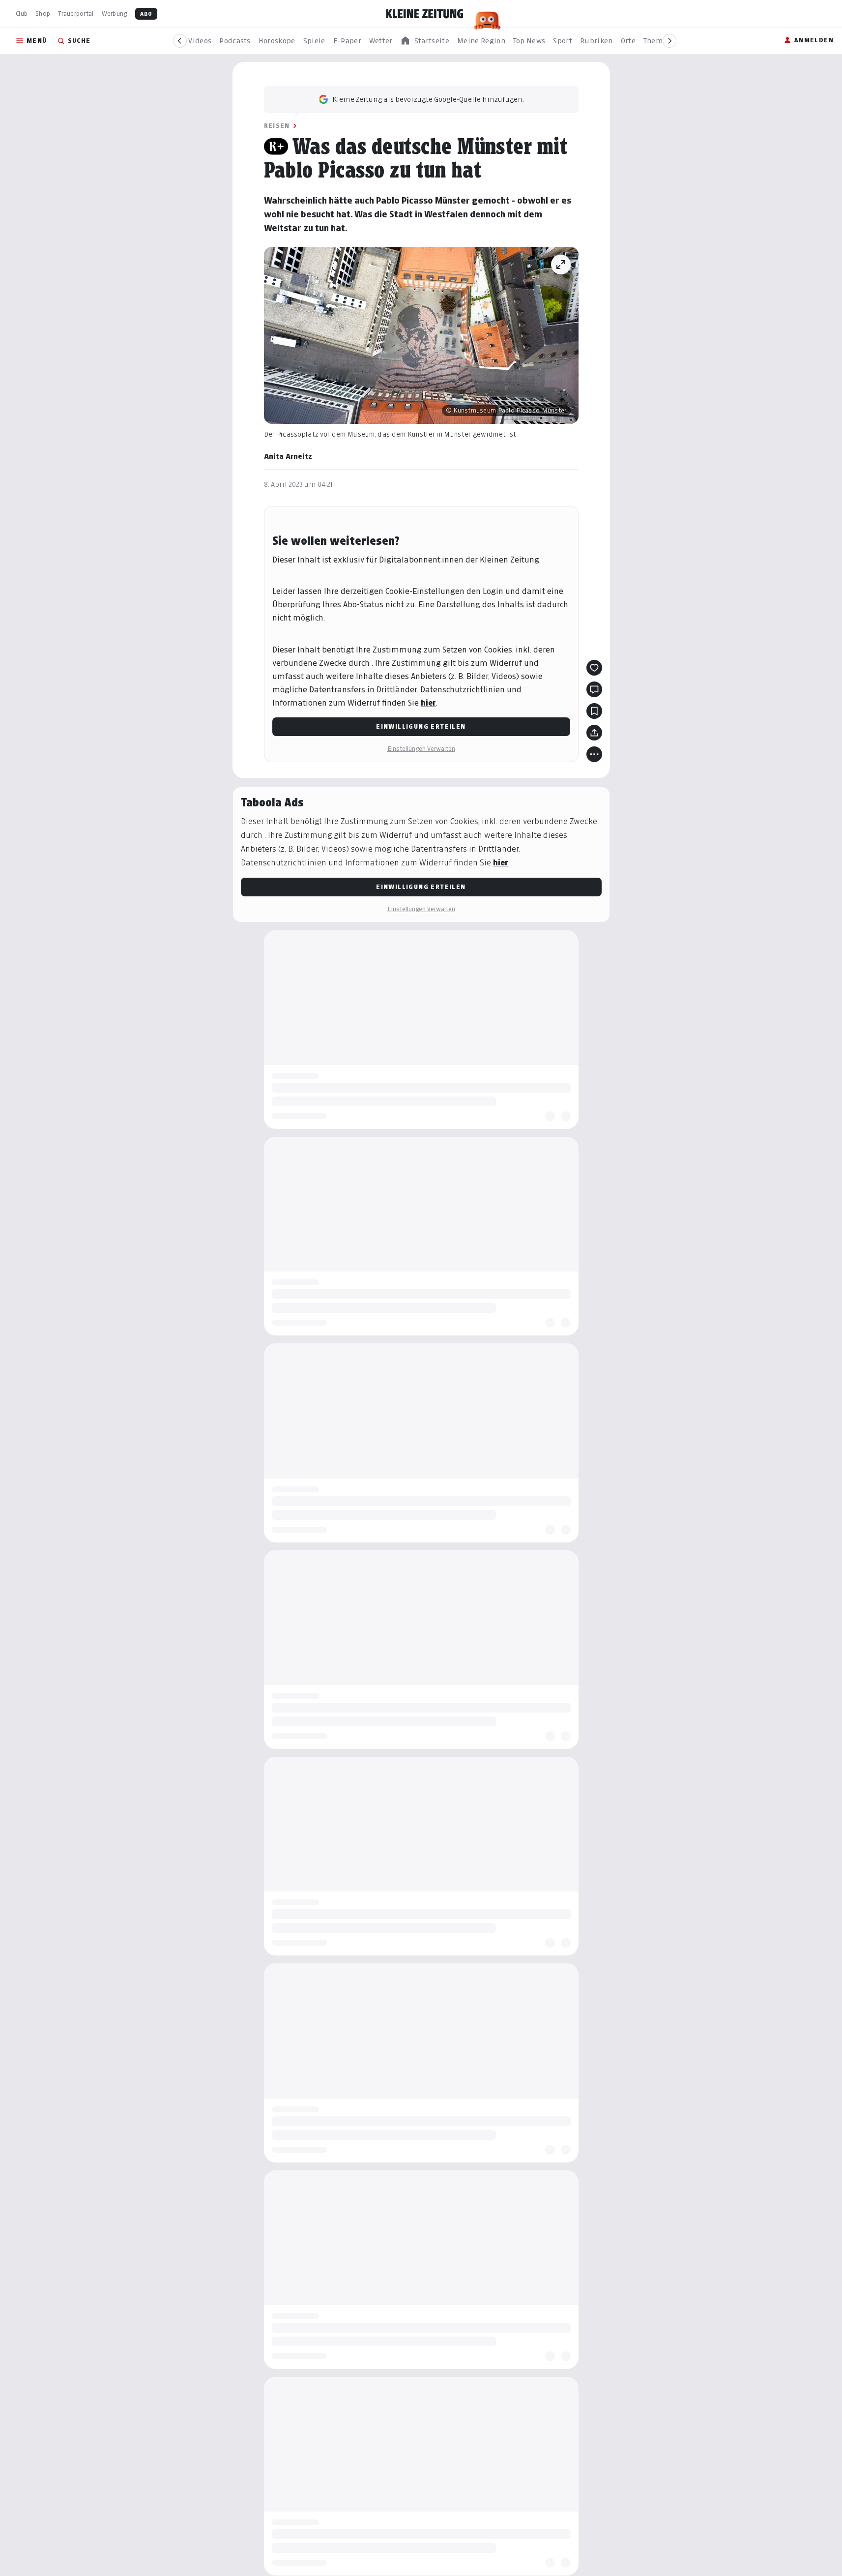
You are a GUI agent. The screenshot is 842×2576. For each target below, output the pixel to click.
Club (22, 14)
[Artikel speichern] (594, 711)
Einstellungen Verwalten (421, 749)
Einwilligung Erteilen (421, 726)
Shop (43, 14)
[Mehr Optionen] (594, 754)
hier (428, 703)
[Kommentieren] (594, 689)
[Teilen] (594, 733)
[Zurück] (180, 41)
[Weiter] (669, 41)
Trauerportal (76, 14)
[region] (425, 41)
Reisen (277, 126)
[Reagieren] (594, 668)
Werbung (115, 14)
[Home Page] (425, 14)
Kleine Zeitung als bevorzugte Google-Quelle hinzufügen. (428, 99)
